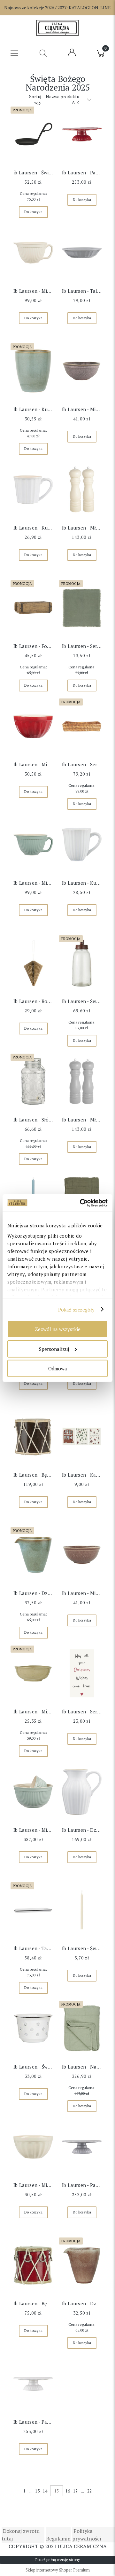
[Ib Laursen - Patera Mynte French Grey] (82, 2147)
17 (75, 2491)
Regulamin (58, 2539)
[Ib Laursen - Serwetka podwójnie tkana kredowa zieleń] (82, 608)
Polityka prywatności (87, 2535)
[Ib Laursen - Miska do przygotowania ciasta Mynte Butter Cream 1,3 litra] (33, 253)
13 (37, 2491)
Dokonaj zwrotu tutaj (21, 2535)
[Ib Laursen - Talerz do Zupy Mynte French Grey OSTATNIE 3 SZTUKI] (82, 253)
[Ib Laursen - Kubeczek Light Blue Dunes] (33, 371)
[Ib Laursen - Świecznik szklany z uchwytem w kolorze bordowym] (82, 963)
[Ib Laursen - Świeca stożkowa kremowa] (82, 1910)
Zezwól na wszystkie (58, 1329)
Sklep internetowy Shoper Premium (58, 2570)
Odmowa (58, 1368)
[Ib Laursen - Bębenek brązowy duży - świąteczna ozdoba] (33, 1437)
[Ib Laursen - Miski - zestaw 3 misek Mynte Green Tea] (33, 1792)
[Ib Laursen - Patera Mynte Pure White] (33, 2384)
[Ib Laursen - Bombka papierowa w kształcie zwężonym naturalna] (33, 963)
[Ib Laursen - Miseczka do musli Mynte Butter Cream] (33, 2147)
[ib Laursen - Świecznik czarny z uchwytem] (33, 134)
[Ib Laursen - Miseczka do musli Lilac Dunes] (82, 371)
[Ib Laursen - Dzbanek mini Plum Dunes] (82, 2265)
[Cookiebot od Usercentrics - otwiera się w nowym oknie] (81, 1203)
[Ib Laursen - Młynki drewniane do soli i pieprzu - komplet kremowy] (82, 490)
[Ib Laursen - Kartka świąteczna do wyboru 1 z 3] (82, 1437)
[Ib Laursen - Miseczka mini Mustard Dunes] (33, 1673)
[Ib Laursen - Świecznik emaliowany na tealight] (33, 2029)
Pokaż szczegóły (77, 1309)
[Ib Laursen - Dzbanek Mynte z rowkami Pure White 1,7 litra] (82, 1792)
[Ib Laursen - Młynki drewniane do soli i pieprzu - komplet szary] (82, 1081)
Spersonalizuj (54, 1349)
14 (45, 2491)
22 (89, 2491)
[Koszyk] (101, 53)
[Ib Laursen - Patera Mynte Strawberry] (82, 134)
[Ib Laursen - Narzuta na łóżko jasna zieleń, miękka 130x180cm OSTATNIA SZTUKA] (82, 2029)
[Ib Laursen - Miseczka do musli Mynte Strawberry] (33, 726)
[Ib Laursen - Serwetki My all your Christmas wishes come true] (82, 1673)
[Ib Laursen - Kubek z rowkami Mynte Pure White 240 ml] (82, 845)
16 (68, 2491)
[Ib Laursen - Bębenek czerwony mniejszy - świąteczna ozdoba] (33, 2265)
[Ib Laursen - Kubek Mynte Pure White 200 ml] (33, 490)
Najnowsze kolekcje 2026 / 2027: (57, 8)
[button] (14, 53)
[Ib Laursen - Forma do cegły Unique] (33, 608)
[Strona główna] (57, 28)
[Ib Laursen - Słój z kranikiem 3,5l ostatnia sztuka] (33, 1081)
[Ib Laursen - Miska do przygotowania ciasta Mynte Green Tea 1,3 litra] (33, 845)
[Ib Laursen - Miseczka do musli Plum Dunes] (82, 1555)
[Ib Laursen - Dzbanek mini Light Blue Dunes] (33, 1555)
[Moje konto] (72, 55)
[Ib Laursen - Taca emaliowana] (33, 1910)
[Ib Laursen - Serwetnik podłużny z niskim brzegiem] (82, 726)
